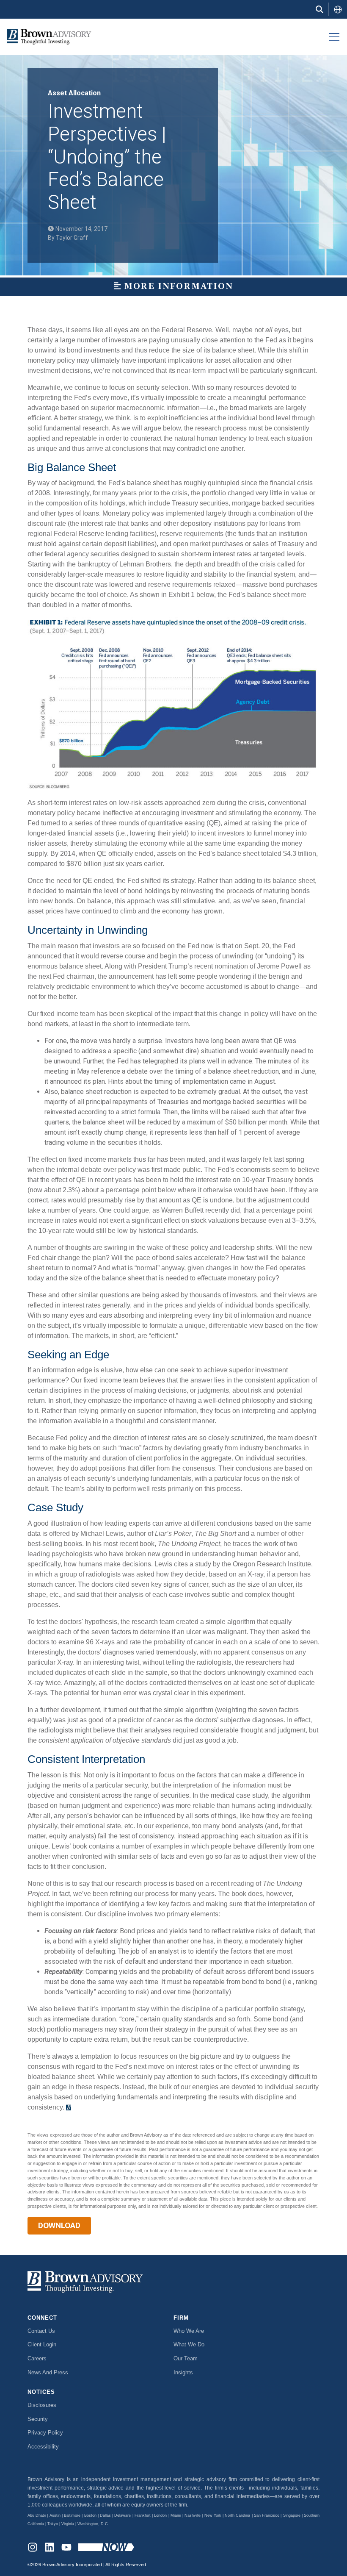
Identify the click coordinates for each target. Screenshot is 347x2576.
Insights (183, 2372)
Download (59, 2225)
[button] (338, 9)
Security (38, 2419)
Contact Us (41, 2331)
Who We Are (189, 2331)
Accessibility (43, 2447)
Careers (37, 2358)
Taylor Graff (72, 238)
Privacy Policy (45, 2433)
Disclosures (42, 2405)
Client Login (42, 2344)
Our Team (186, 2358)
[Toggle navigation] (334, 37)
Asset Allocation (74, 93)
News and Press (48, 2372)
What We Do (189, 2344)
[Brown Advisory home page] (46, 37)
